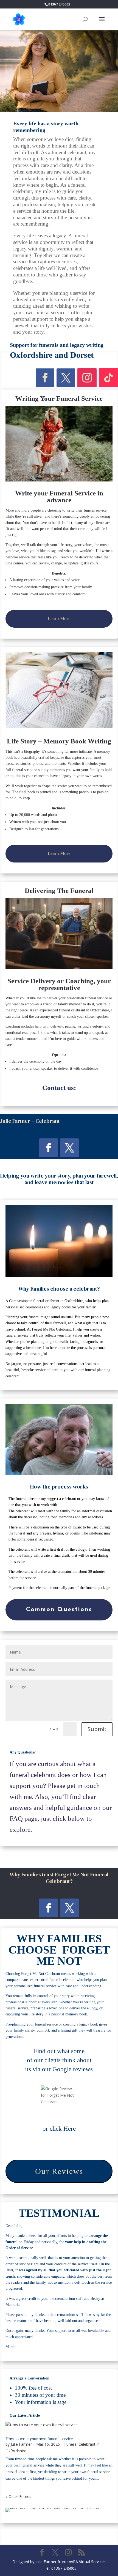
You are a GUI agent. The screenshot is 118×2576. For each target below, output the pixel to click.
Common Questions (59, 1610)
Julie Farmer (21, 2444)
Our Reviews (59, 2171)
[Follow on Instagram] (87, 378)
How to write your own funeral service (39, 2439)
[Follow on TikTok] (108, 378)
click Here (63, 2129)
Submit (97, 1729)
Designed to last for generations (34, 829)
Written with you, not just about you (38, 822)
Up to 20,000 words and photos (34, 815)
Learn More (59, 618)
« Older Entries (18, 2496)
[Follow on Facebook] (45, 378)
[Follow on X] (66, 378)
